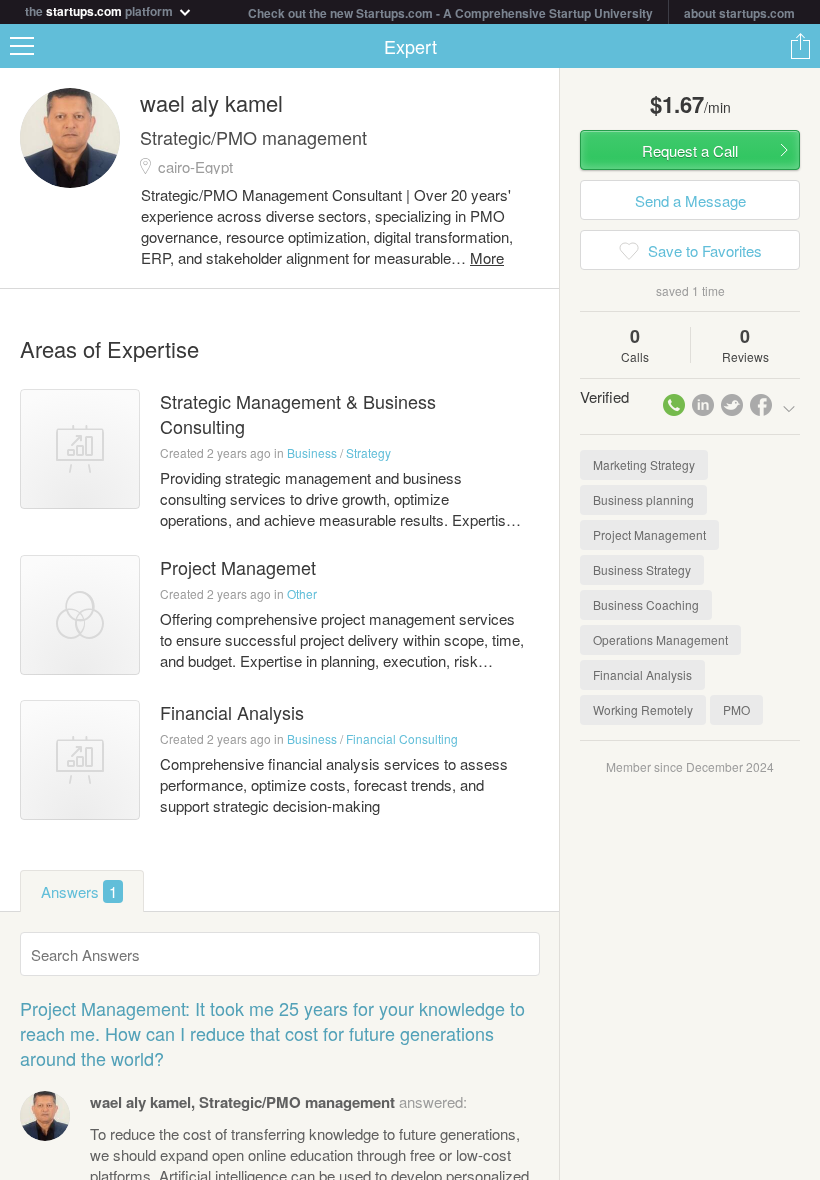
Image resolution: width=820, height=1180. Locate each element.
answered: (278, 1101)
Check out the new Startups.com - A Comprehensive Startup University (450, 13)
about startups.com (739, 13)
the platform (100, 9)
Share (800, 46)
